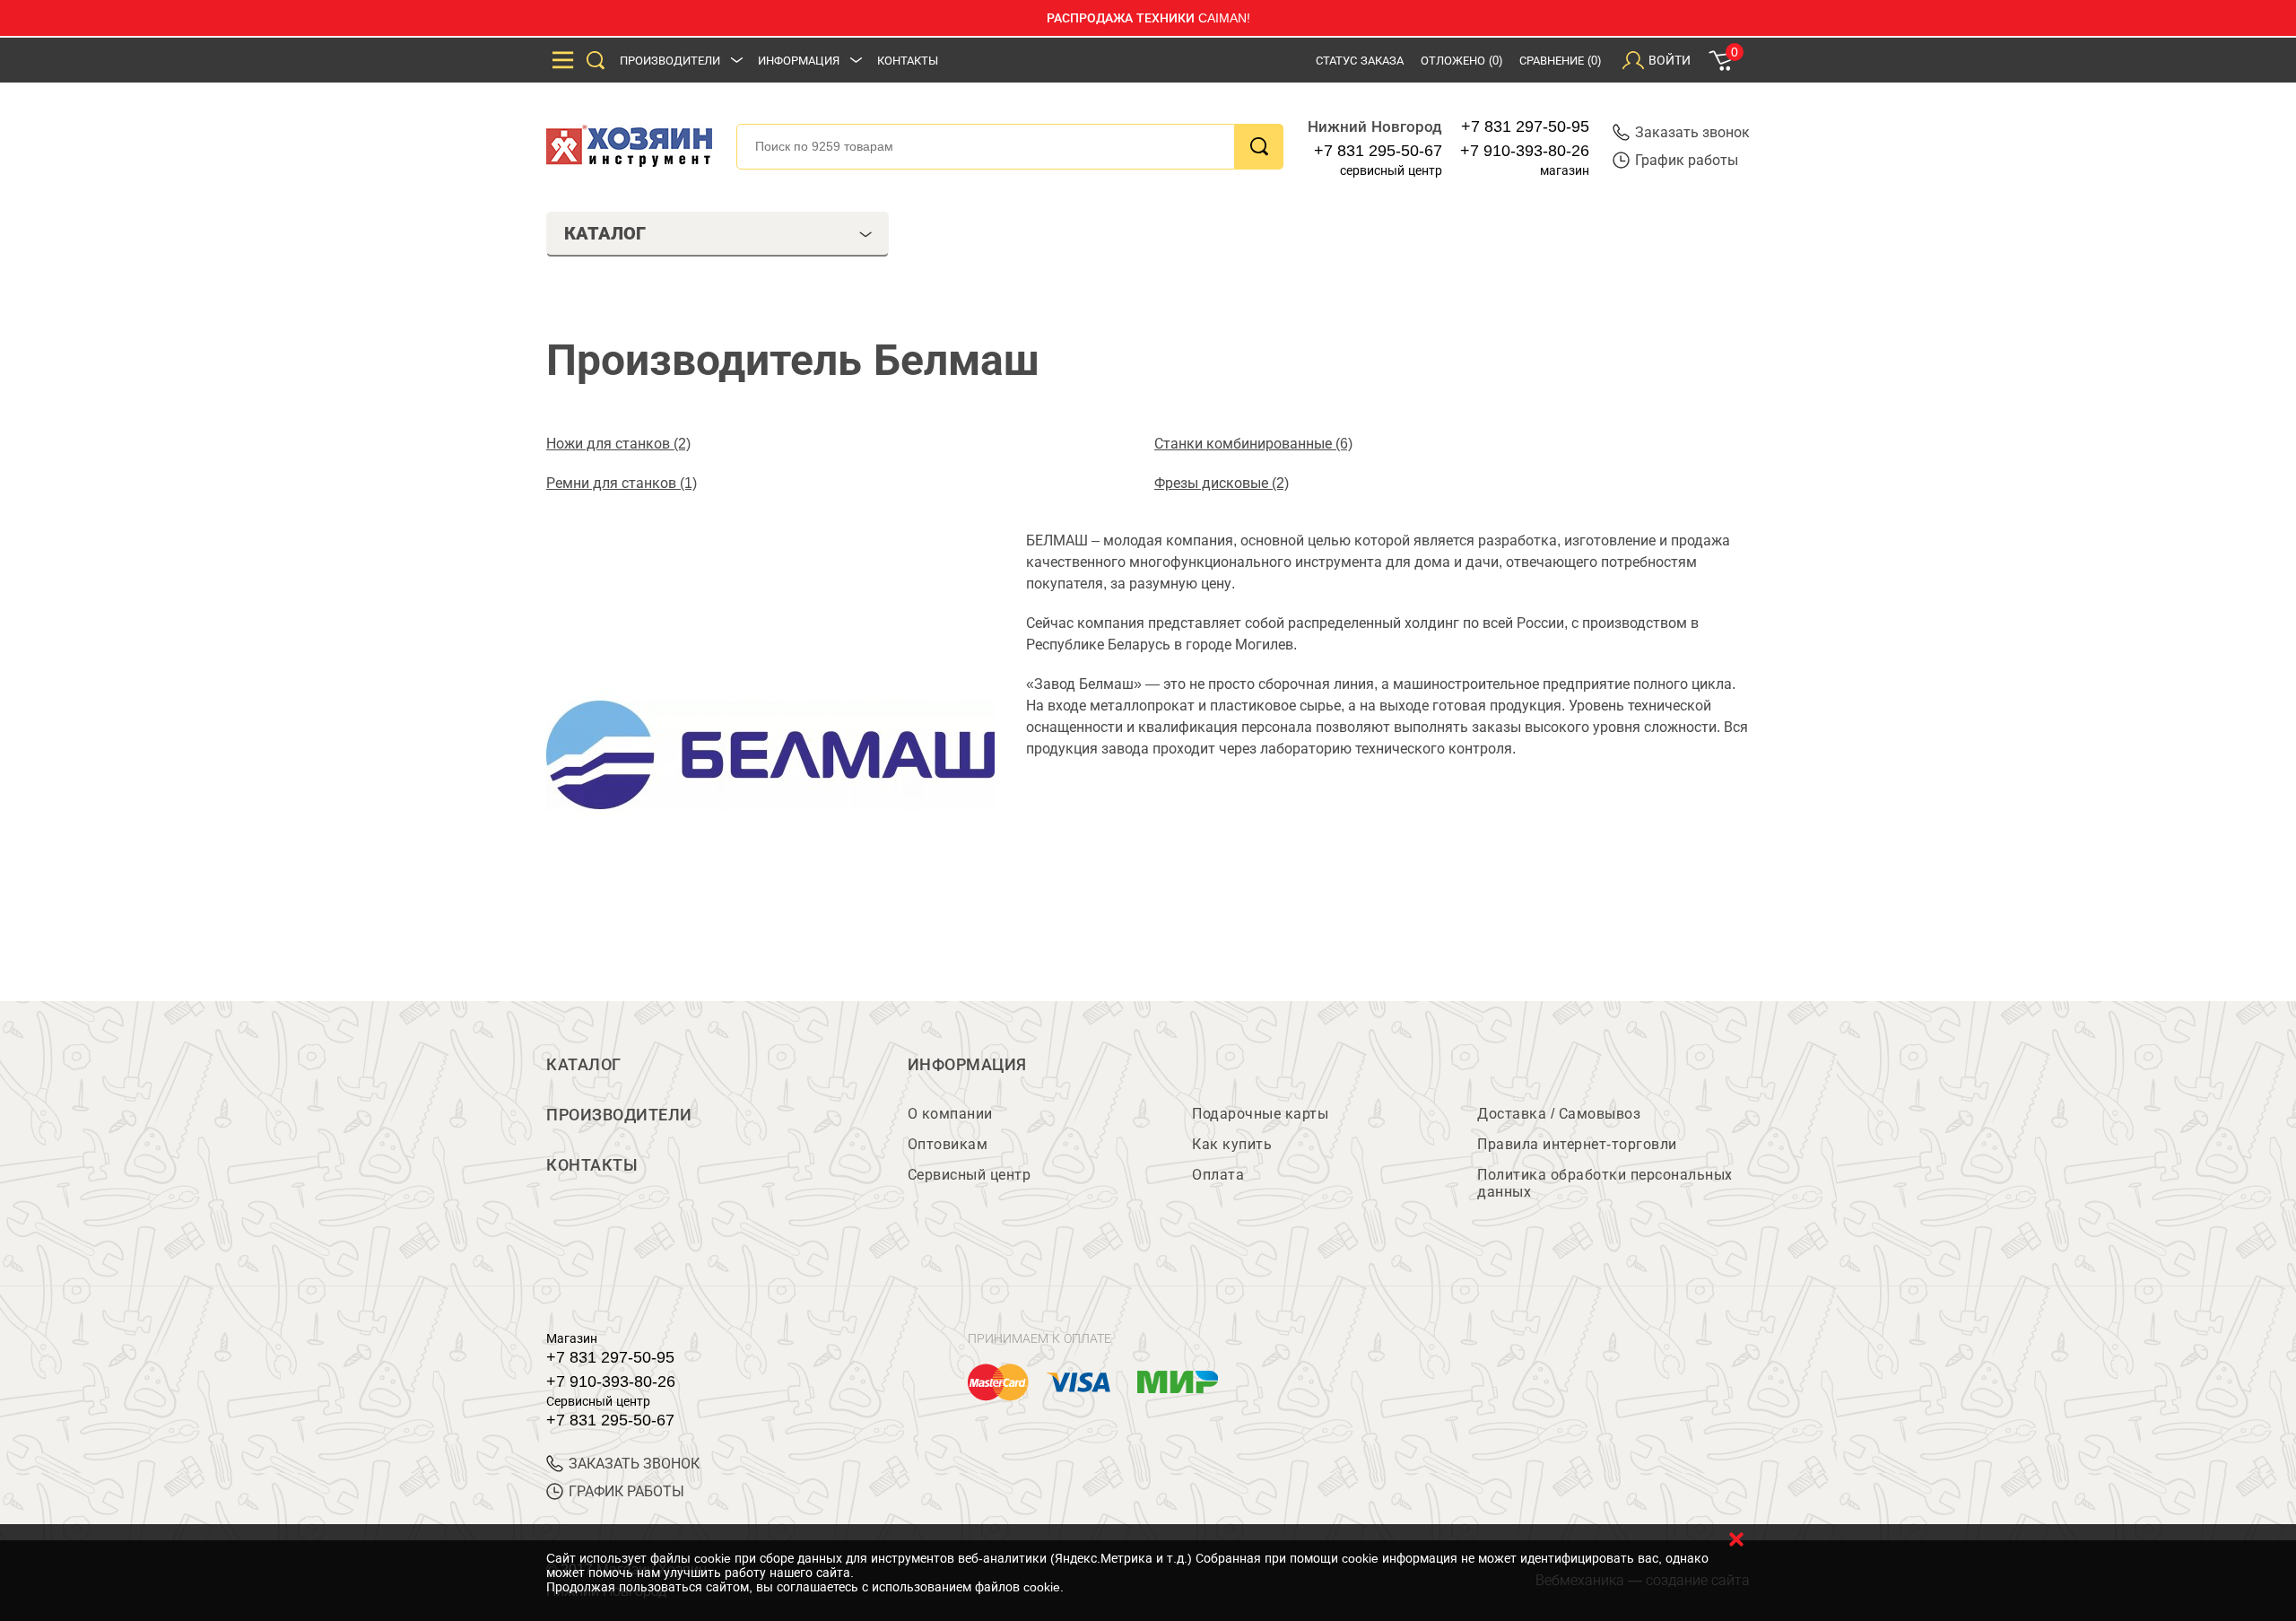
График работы (1687, 160)
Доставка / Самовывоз (1559, 1114)
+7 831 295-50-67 (1378, 151)
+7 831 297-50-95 (1525, 126)
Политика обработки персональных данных (1605, 1183)
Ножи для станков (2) (618, 444)
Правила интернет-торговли (1577, 1144)
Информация (799, 61)
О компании (950, 1114)
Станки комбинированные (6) (1253, 444)
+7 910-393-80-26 (1525, 151)
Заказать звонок (1692, 132)
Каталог (584, 1065)
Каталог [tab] (605, 233)
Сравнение (1560, 61)
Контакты (908, 61)
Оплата (1218, 1175)
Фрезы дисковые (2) (1222, 483)
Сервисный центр (970, 1175)
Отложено (1461, 61)
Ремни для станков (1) (622, 483)
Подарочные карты (1260, 1114)
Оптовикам (948, 1144)
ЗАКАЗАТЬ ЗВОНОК (634, 1464)
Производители (670, 61)
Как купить (1232, 1144)
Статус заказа (1360, 61)
